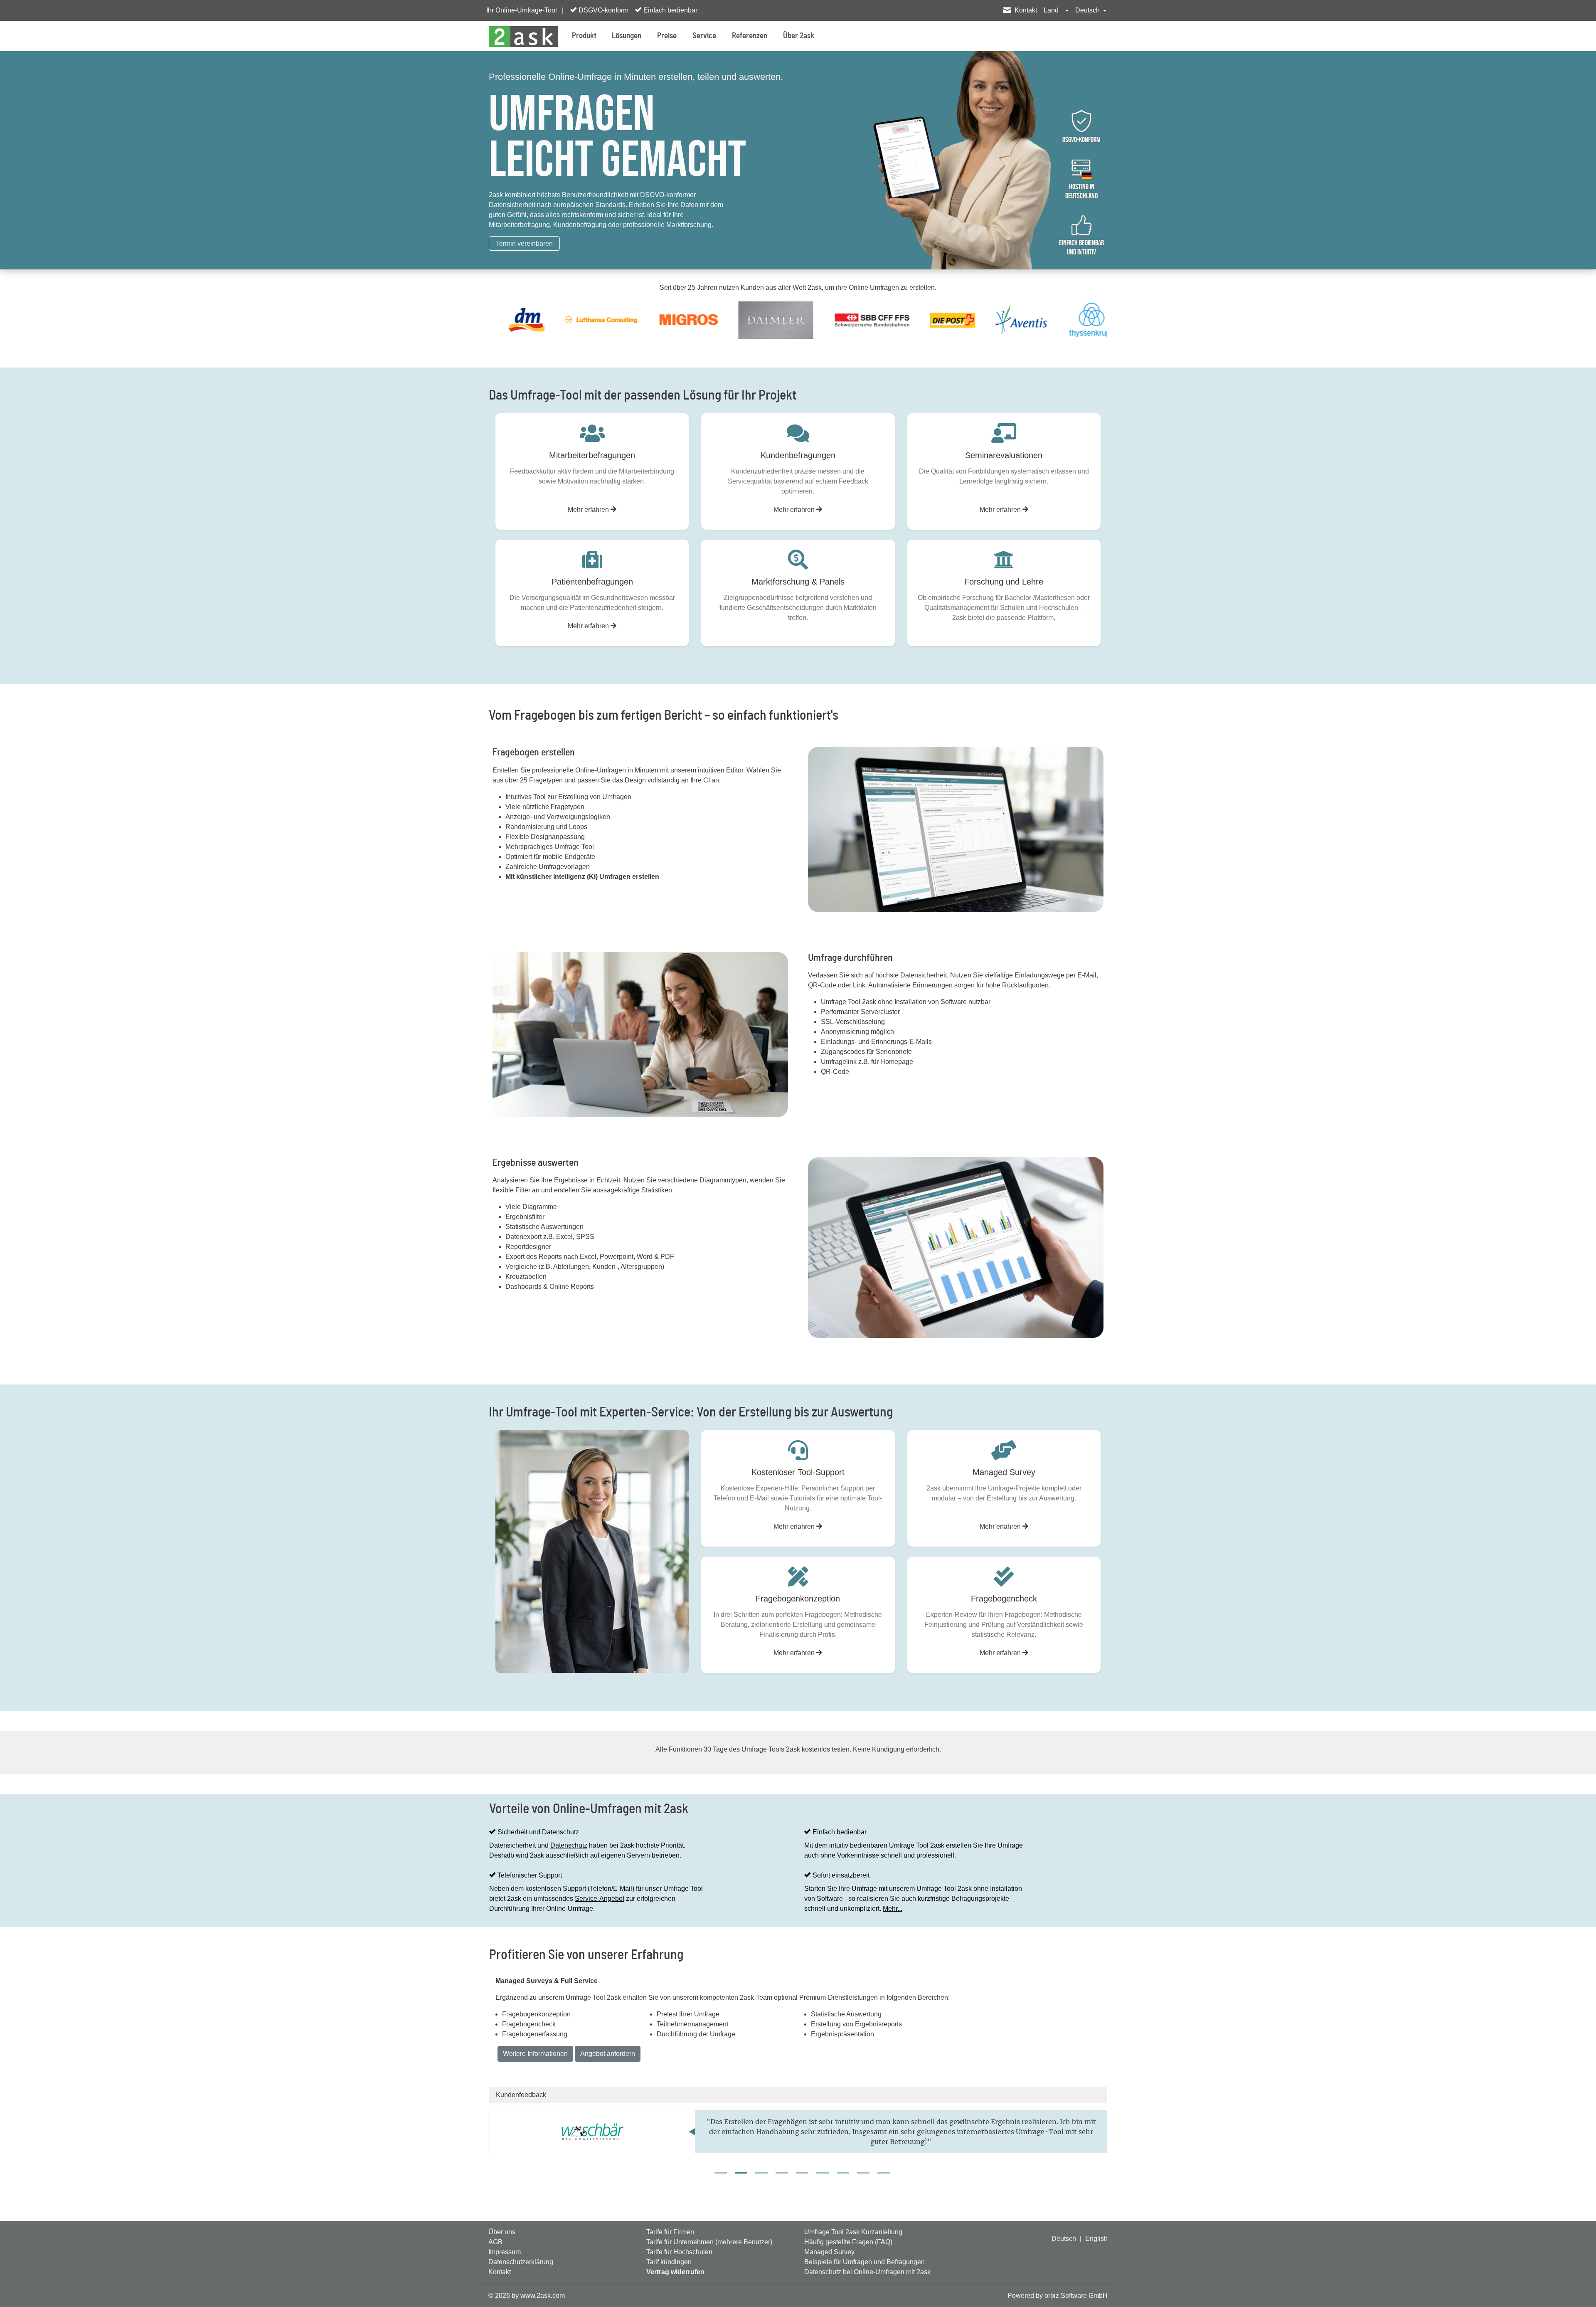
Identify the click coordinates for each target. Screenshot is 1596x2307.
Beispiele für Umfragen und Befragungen (864, 2262)
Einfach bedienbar (670, 10)
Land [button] (1052, 10)
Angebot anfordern (608, 2054)
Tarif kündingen (669, 2262)
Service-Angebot (600, 1899)
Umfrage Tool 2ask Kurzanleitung (853, 2232)
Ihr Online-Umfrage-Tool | (525, 10)
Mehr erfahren (589, 510)
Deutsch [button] (1088, 10)
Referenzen (750, 36)
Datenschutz (569, 1845)
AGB (495, 2242)
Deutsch (1064, 2239)
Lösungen (627, 36)
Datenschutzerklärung (521, 2262)
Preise (667, 36)
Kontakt (1026, 10)
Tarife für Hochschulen (679, 2252)
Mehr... (893, 1909)
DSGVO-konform (603, 10)
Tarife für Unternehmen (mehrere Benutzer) (709, 2242)
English (1096, 2239)
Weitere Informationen (535, 2054)
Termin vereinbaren (524, 243)
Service (704, 36)
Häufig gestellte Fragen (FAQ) (848, 2242)
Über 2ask (799, 36)
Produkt (584, 36)
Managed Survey (829, 2252)
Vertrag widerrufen (675, 2272)
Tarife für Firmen (670, 2232)
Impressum (505, 2252)
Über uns (502, 2232)
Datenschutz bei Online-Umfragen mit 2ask (867, 2272)
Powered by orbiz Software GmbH (1058, 2296)
